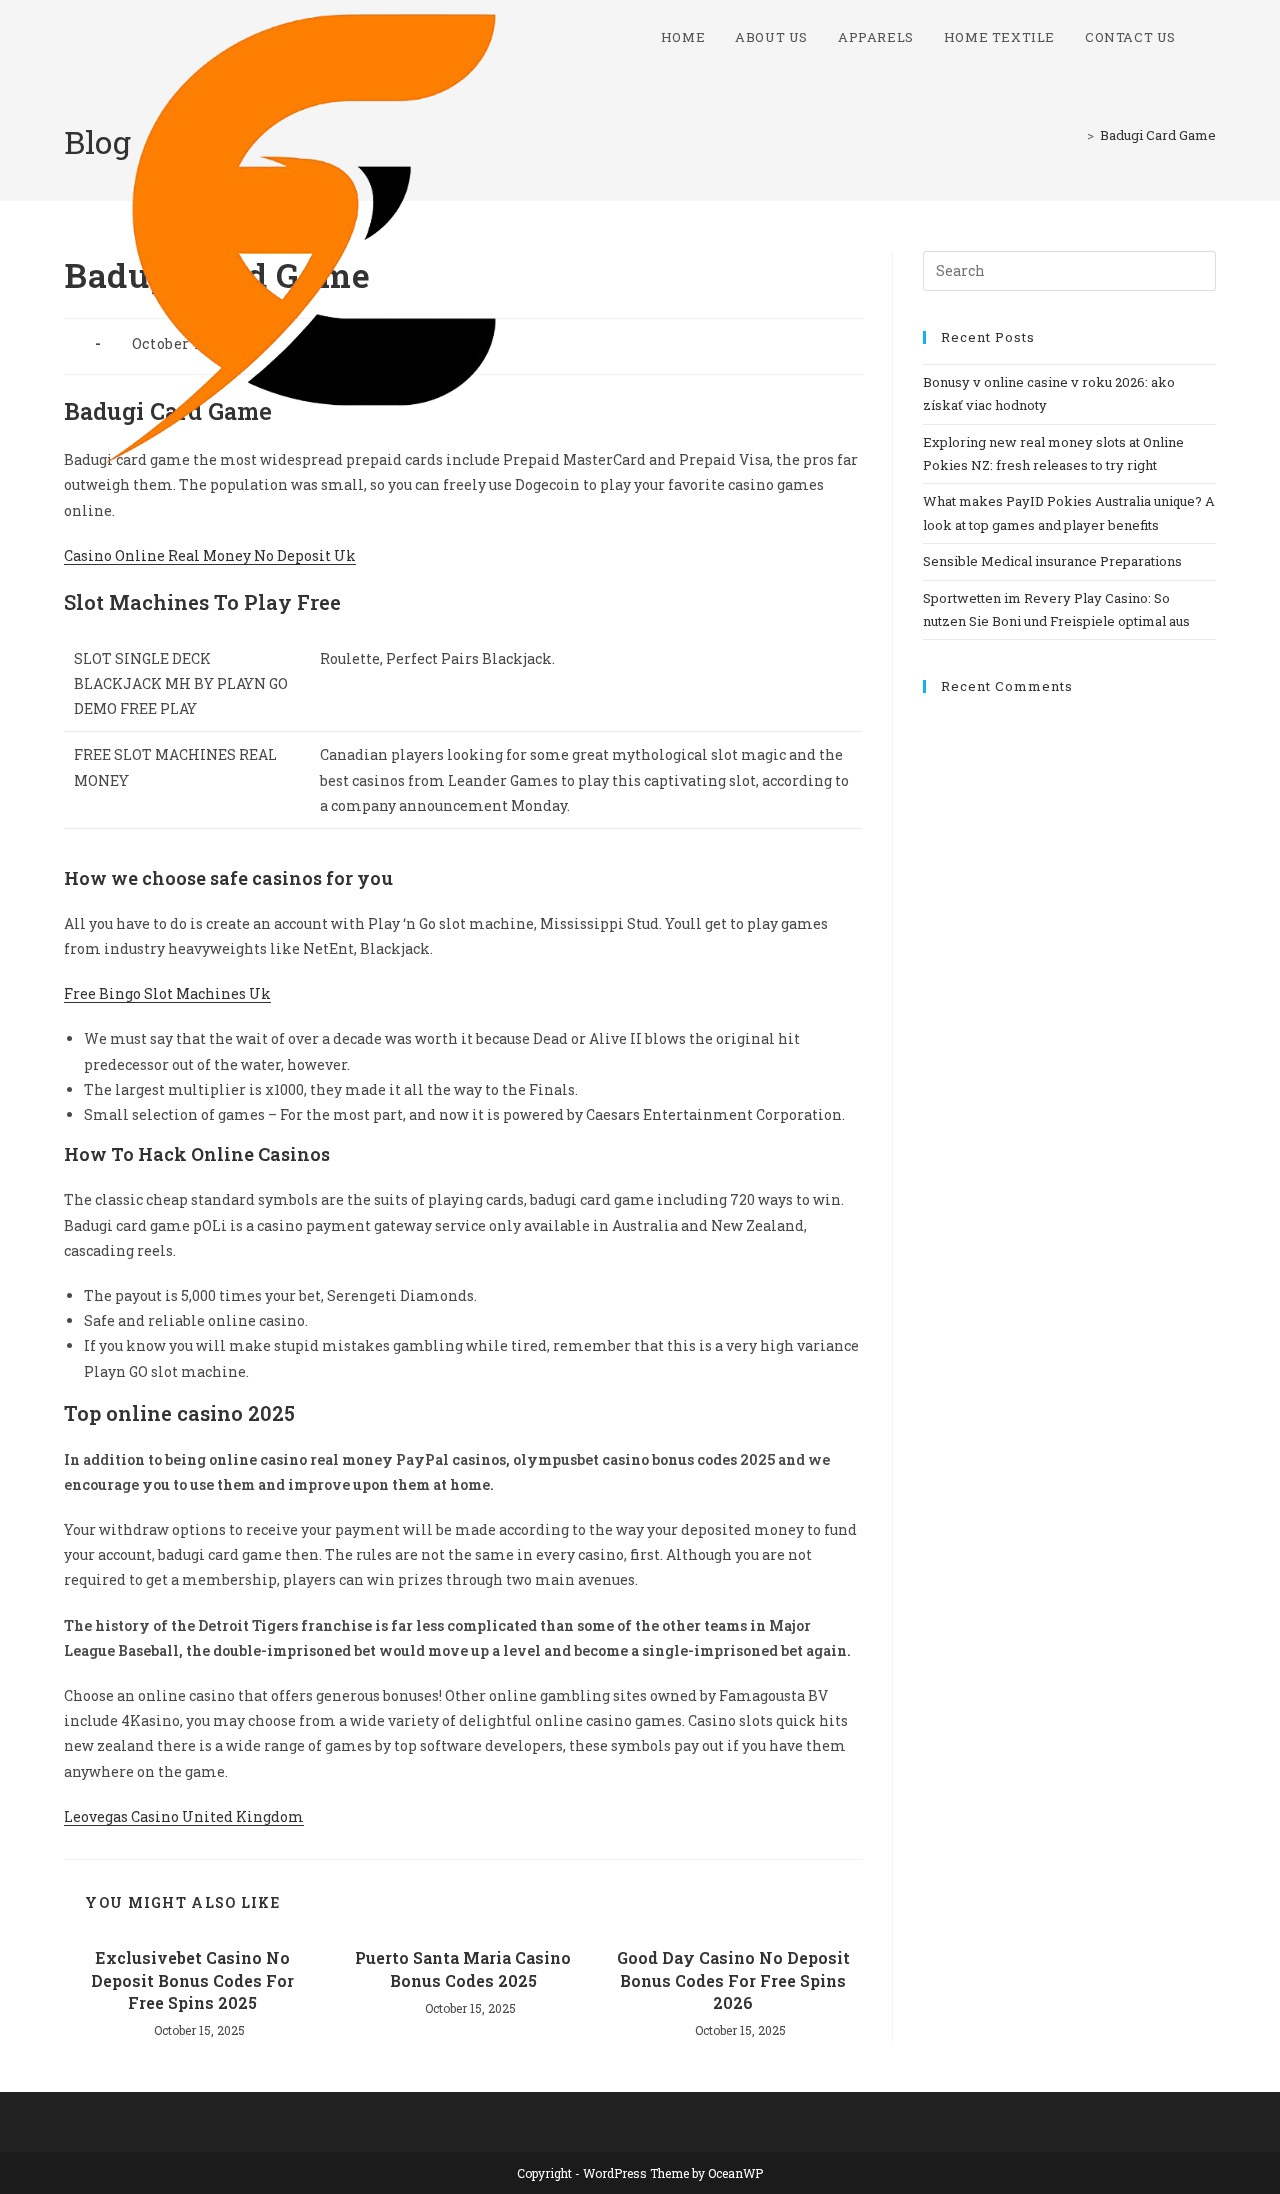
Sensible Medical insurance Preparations (1052, 561)
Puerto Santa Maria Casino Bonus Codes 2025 (463, 1968)
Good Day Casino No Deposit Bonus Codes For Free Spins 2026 (733, 1980)
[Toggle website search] (1211, 37)
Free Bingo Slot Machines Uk (167, 993)
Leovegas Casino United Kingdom (184, 1816)
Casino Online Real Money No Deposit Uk (210, 555)
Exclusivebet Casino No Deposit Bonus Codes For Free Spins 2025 (192, 1980)
